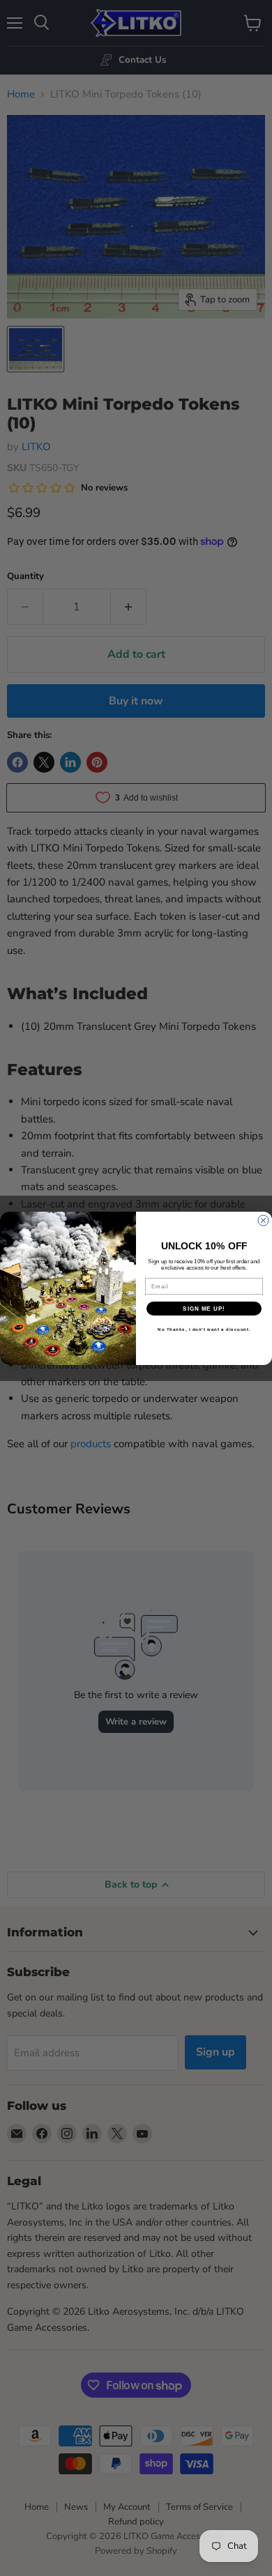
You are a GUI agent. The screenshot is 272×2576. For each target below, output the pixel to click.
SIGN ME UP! (204, 1308)
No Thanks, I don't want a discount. (204, 1329)
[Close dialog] (263, 1220)
